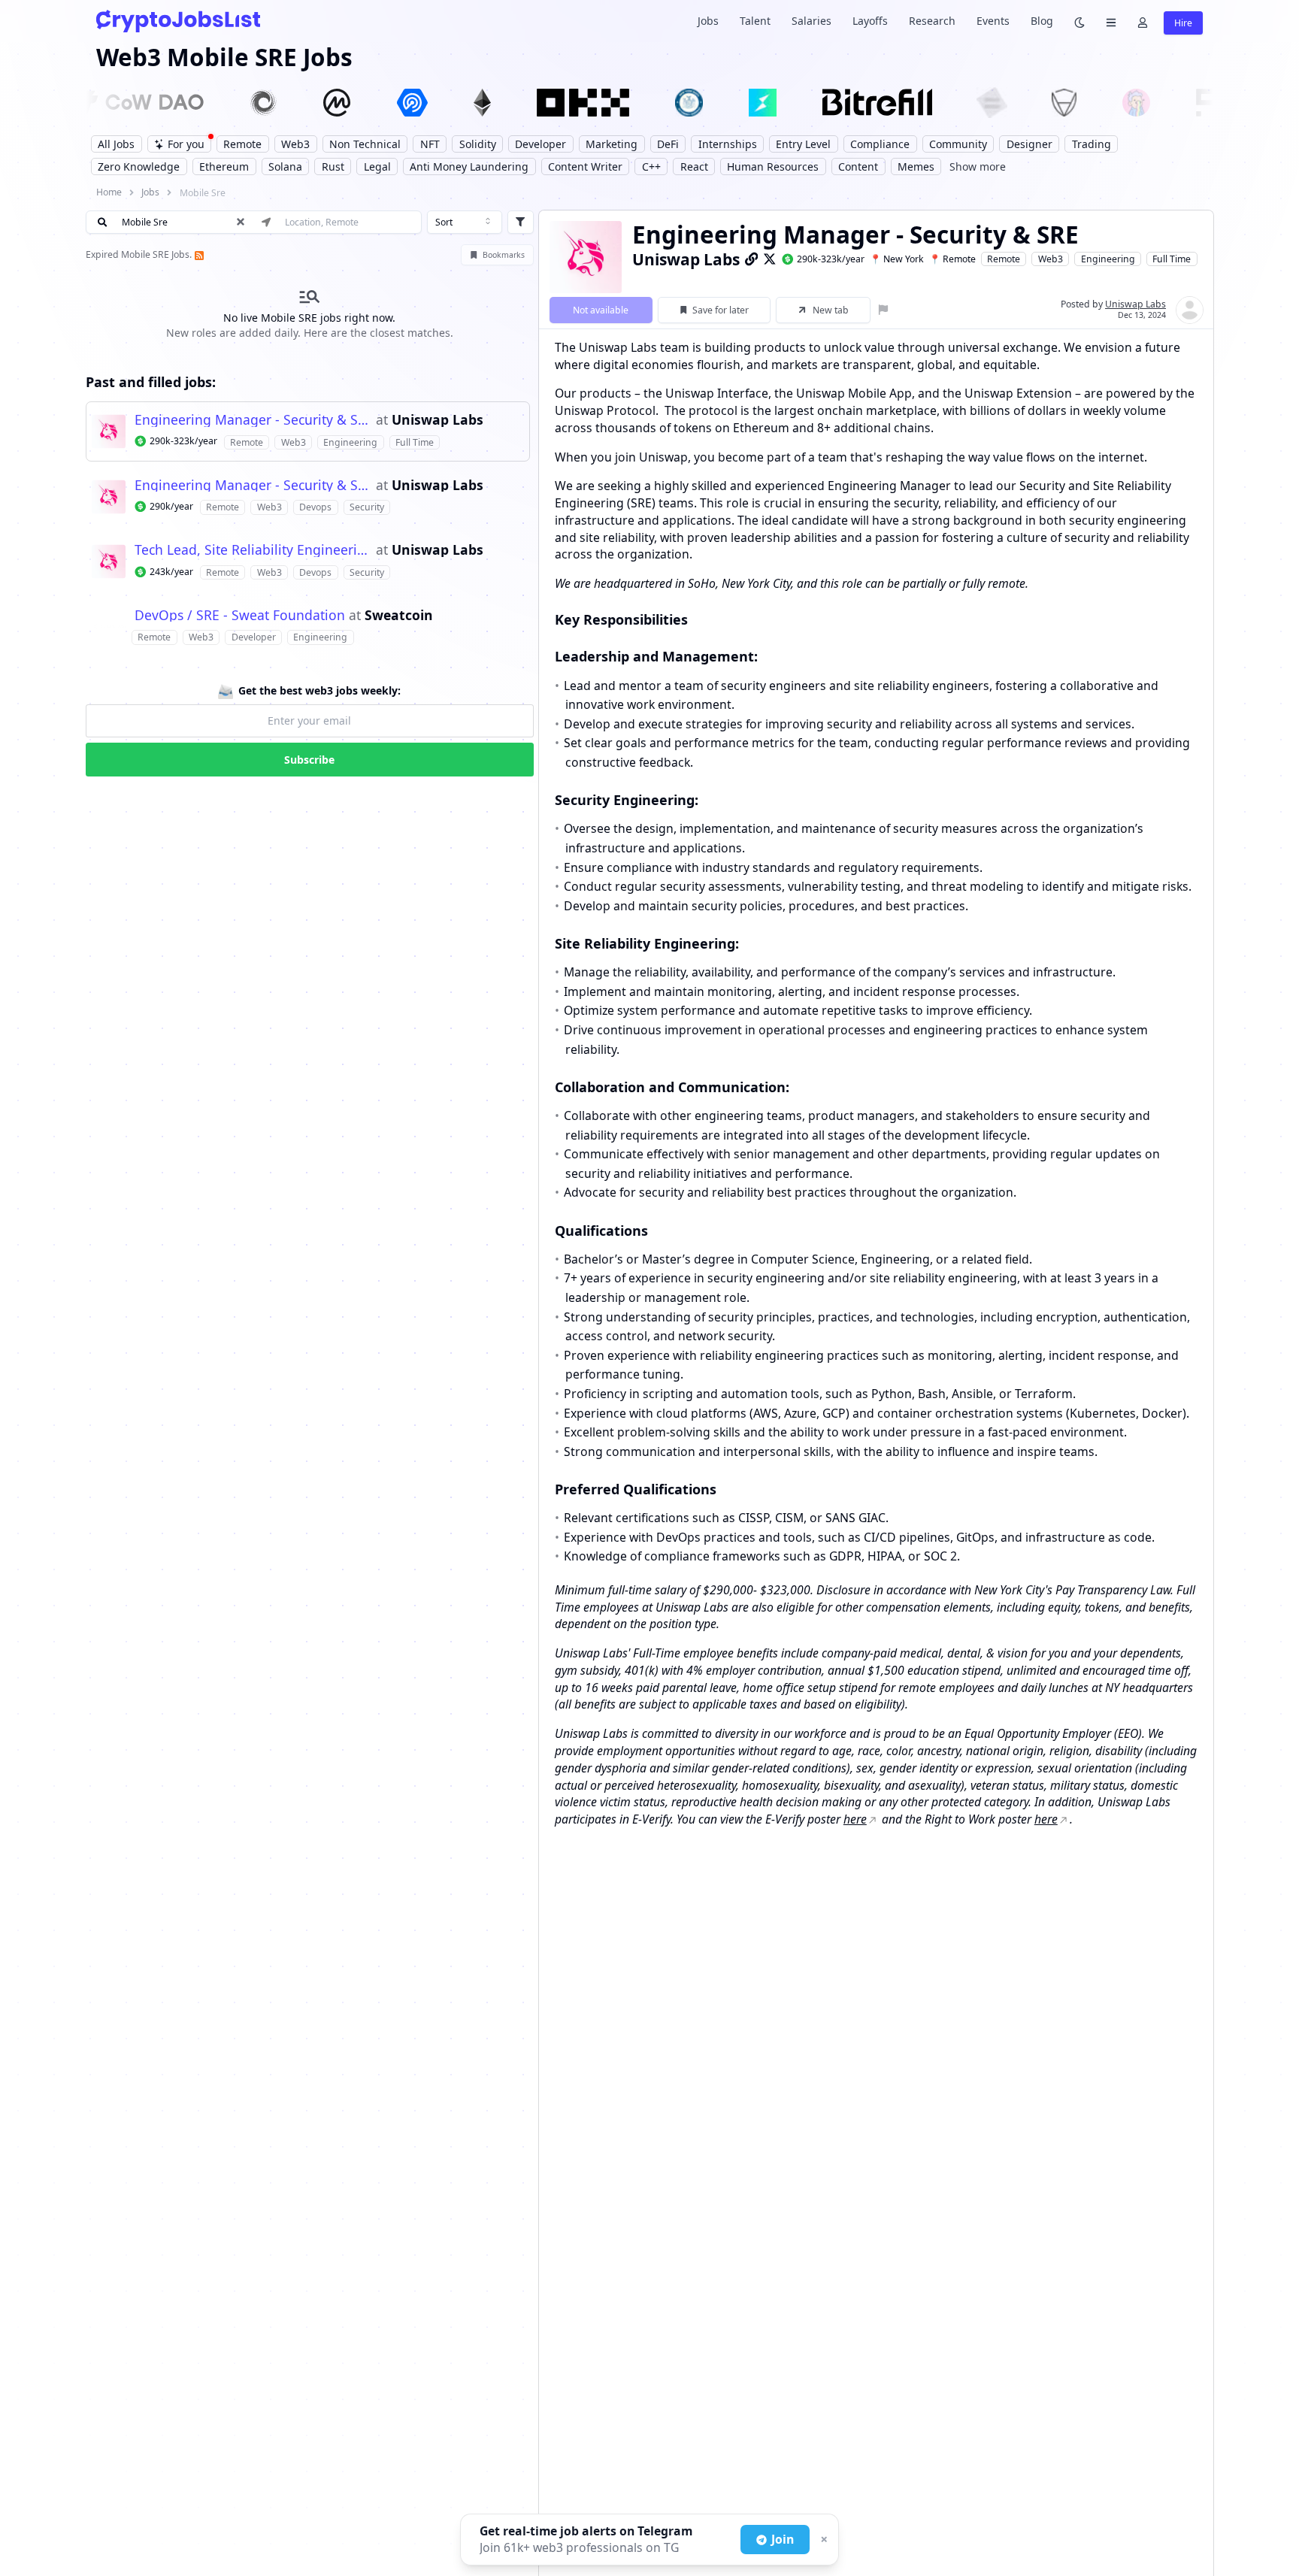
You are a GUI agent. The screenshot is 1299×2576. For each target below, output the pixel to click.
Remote (1004, 259)
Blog (1042, 21)
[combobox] (465, 222)
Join (783, 2539)
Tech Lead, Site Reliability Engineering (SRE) (253, 550)
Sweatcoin (399, 616)
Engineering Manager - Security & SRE (253, 420)
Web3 (1051, 259)
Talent (755, 21)
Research (932, 21)
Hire (1183, 23)
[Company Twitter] (770, 259)
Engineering (1108, 259)
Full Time (1172, 259)
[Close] (822, 2540)
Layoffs (870, 21)
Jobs (708, 21)
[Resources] (1111, 21)
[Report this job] (884, 310)
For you (186, 144)
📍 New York (897, 259)
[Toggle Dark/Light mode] (1079, 21)
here (855, 1819)
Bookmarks (504, 255)
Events (993, 21)
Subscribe (309, 760)
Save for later (721, 310)
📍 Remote (952, 259)
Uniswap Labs (438, 420)
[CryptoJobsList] (178, 21)
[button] (308, 431)
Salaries (811, 21)
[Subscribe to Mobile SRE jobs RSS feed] (198, 254)
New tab (831, 310)
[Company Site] (752, 259)
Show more (978, 166)
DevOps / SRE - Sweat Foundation (240, 616)
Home (109, 192)
